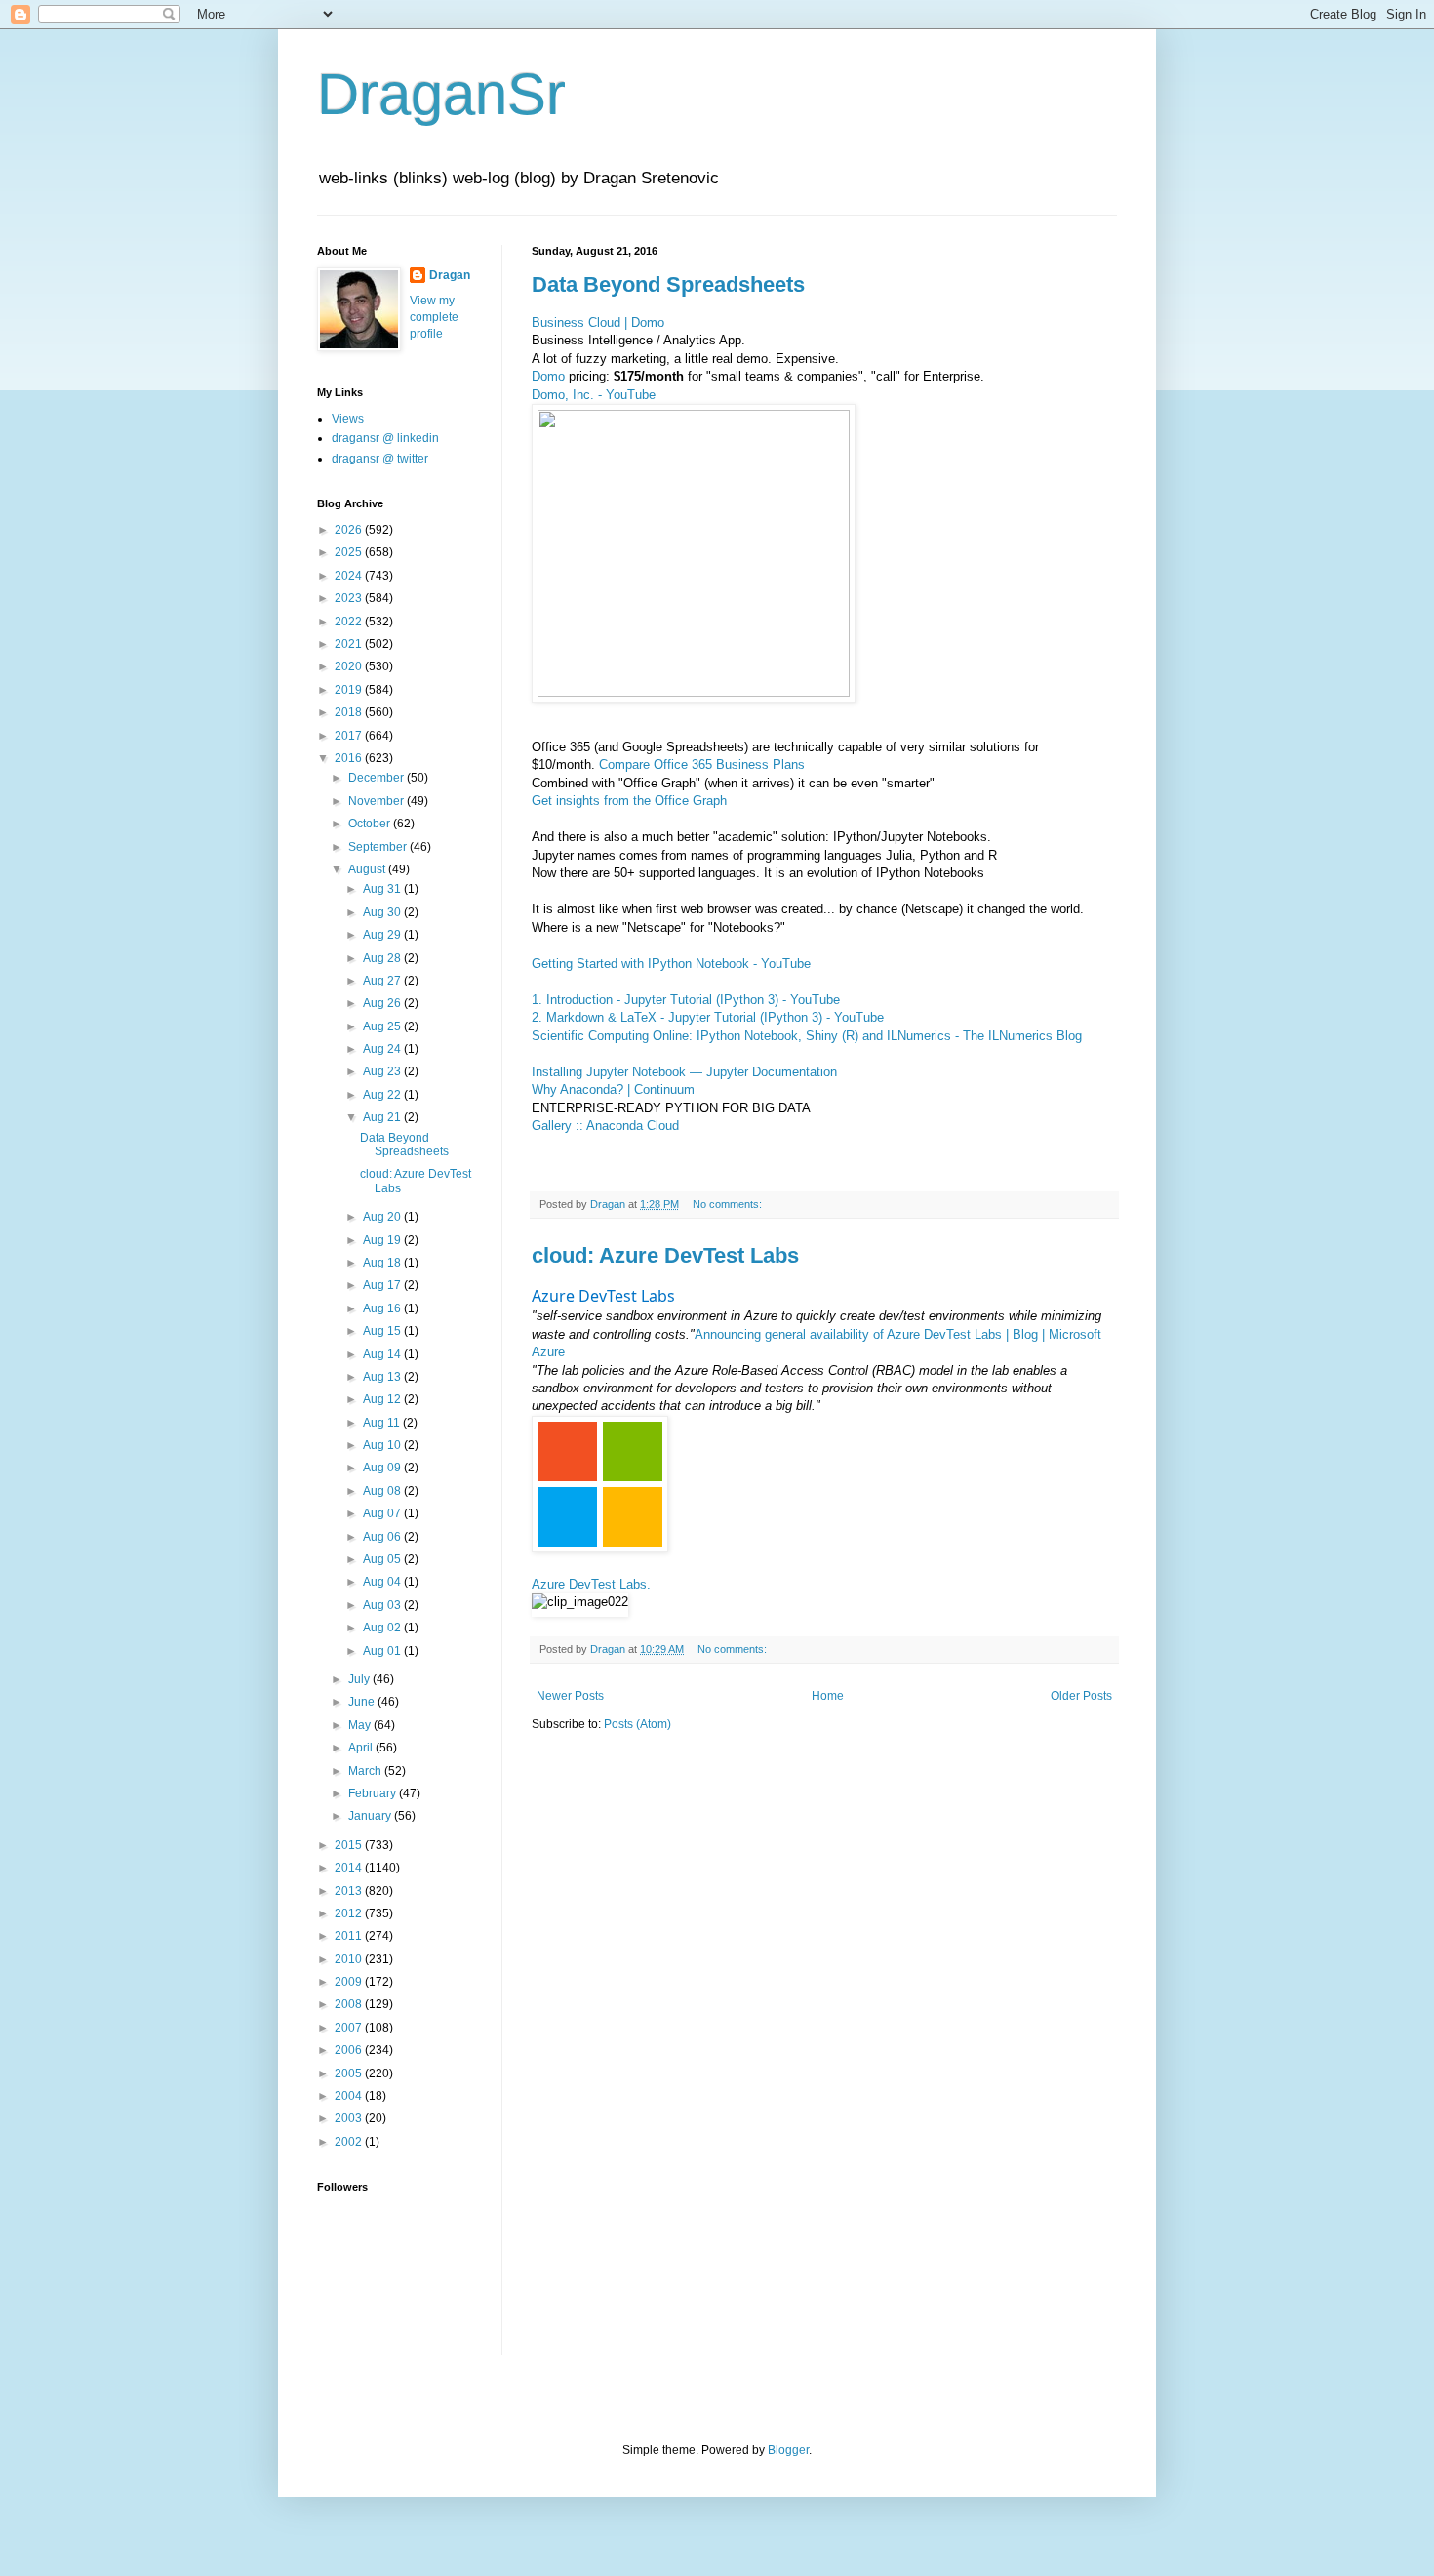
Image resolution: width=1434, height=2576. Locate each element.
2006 (350, 2050)
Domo (548, 376)
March (366, 1771)
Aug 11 (383, 1423)
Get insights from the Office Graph (629, 801)
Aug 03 (383, 1605)
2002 (350, 2142)
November (378, 801)
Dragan (450, 275)
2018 (350, 712)
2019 (350, 690)
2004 (350, 2096)
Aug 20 (383, 1217)
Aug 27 (383, 981)
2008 (350, 2004)
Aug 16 (383, 1308)
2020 (350, 666)
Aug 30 (383, 912)
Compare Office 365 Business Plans (702, 765)
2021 (350, 644)
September (379, 847)
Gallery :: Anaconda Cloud (605, 1126)
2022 (350, 622)
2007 (350, 2028)
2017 (350, 736)
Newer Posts (570, 1696)
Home (828, 1696)
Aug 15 (383, 1331)
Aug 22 (383, 1095)
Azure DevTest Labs (603, 1296)
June (363, 1702)
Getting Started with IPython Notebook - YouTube (671, 964)
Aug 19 (383, 1240)
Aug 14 (383, 1354)
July (360, 1679)
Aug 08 (383, 1491)
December (378, 778)
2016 (350, 758)
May (361, 1725)
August (368, 869)
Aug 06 (383, 1537)
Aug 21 (383, 1117)
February (374, 1793)
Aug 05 (383, 1559)
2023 (350, 598)
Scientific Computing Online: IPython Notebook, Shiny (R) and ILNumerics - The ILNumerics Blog (807, 1036)
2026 (350, 530)
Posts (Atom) (637, 1724)
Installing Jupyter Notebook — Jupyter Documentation (684, 1072)
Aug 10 (383, 1445)
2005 (350, 2073)
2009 (350, 1982)
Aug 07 (383, 1513)
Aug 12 (383, 1399)
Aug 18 (383, 1263)
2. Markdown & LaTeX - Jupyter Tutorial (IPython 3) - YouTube (708, 1017)
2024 (350, 576)
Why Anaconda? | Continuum (613, 1089)
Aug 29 (383, 935)
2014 (350, 1868)
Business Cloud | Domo (598, 322)
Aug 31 (383, 889)
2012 (350, 1913)
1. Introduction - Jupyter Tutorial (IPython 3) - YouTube (686, 1000)
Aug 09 (383, 1468)
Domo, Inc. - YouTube (594, 395)
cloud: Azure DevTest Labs (665, 1255)
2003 (350, 2118)
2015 (350, 1845)
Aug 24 (383, 1049)
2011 (350, 1936)
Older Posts (1081, 1696)
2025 (350, 552)
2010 (350, 1959)
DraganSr (441, 94)
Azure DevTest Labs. (591, 1584)
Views (348, 419)
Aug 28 (383, 958)
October (371, 824)
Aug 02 (383, 1628)
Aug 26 (383, 1003)
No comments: (729, 1204)
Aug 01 (383, 1651)
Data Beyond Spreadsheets (668, 284)
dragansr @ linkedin (385, 438)
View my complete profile (434, 317)
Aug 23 (383, 1071)
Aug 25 (383, 1026)
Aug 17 (383, 1285)
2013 (350, 1891)
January (371, 1816)
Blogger (788, 2450)
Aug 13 (383, 1377)
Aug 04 (383, 1582)
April (362, 1748)
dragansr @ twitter (380, 459)
